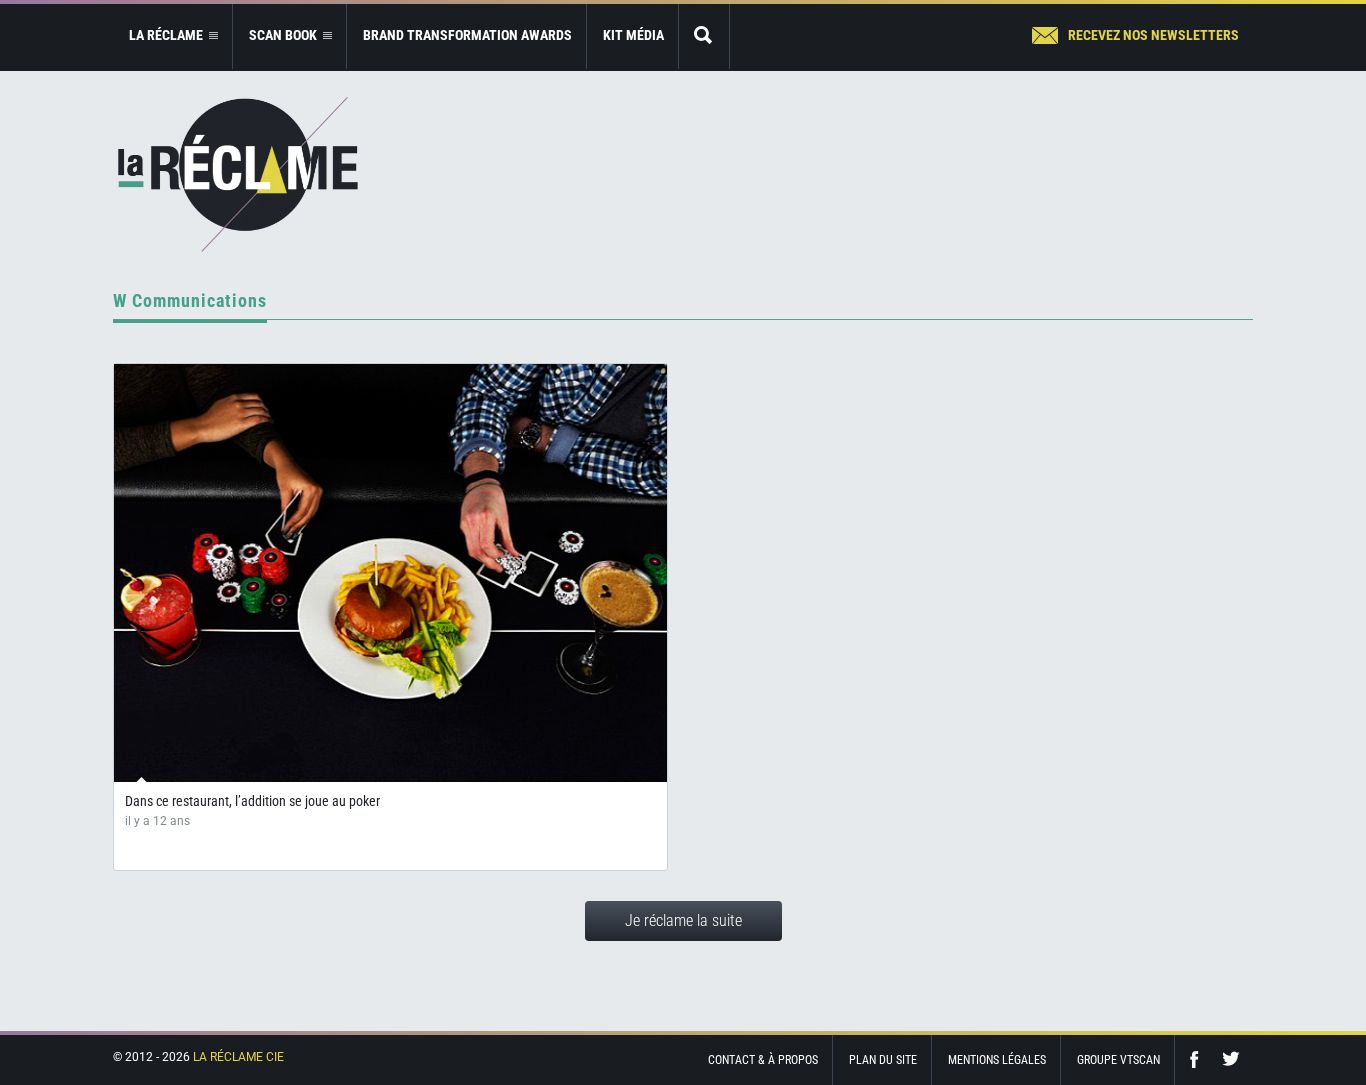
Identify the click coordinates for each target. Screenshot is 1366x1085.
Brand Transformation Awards (467, 35)
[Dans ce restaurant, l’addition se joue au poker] (390, 573)
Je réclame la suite (683, 920)
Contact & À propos (763, 1060)
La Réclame (238, 174)
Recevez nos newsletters (1153, 35)
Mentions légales (997, 1060)
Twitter (1231, 1059)
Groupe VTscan (1118, 1060)
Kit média (633, 35)
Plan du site (883, 1060)
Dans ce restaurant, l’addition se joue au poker (252, 801)
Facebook (1199, 1059)
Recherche (704, 36)
